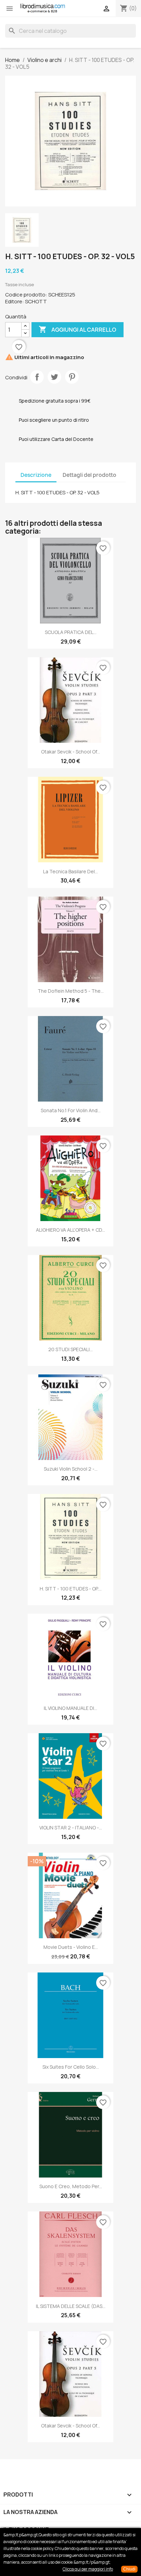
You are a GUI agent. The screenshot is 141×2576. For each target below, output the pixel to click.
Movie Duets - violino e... (71, 1947)
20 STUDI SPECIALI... (70, 1349)
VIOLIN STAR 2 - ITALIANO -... (71, 1828)
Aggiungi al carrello (78, 329)
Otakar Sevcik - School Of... (70, 752)
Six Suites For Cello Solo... (71, 2067)
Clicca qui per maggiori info (88, 2569)
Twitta (54, 377)
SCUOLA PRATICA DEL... (71, 632)
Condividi (37, 377)
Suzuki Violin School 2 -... (71, 1469)
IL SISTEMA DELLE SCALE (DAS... (71, 2306)
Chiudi (129, 2569)
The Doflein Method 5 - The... (71, 991)
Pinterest (72, 377)
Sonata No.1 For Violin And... (71, 1110)
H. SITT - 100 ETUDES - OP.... (71, 1589)
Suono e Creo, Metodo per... (71, 2186)
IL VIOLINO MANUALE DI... (70, 1708)
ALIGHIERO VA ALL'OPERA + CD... (70, 1230)
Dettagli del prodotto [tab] (89, 475)
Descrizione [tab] (36, 475)
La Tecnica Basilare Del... (70, 871)
